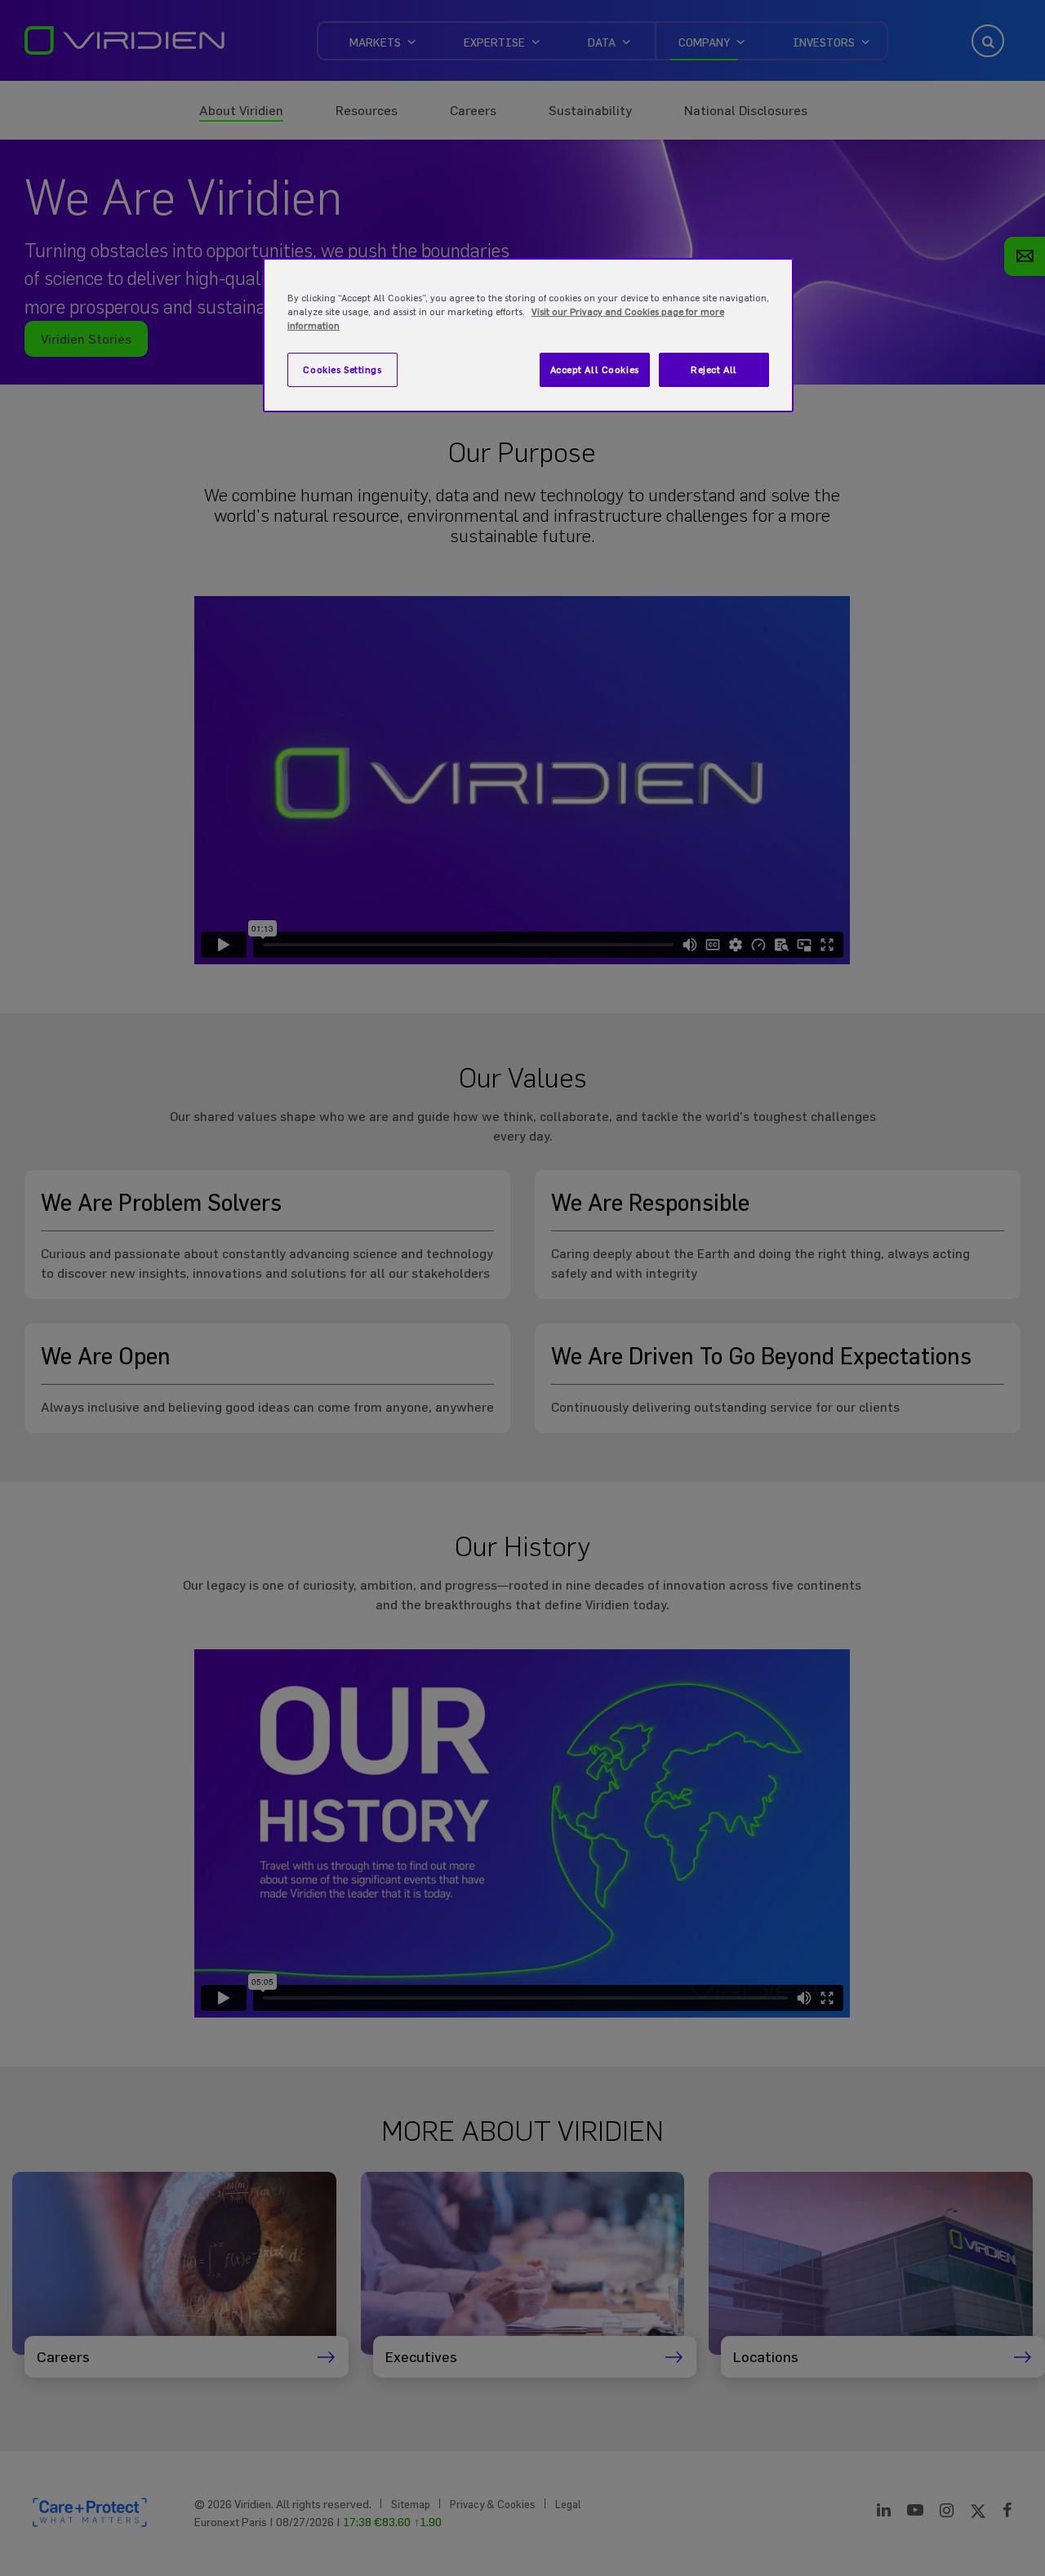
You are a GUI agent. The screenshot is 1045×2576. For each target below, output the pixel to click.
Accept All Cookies (595, 369)
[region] (528, 335)
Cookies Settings (342, 369)
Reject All (714, 369)
